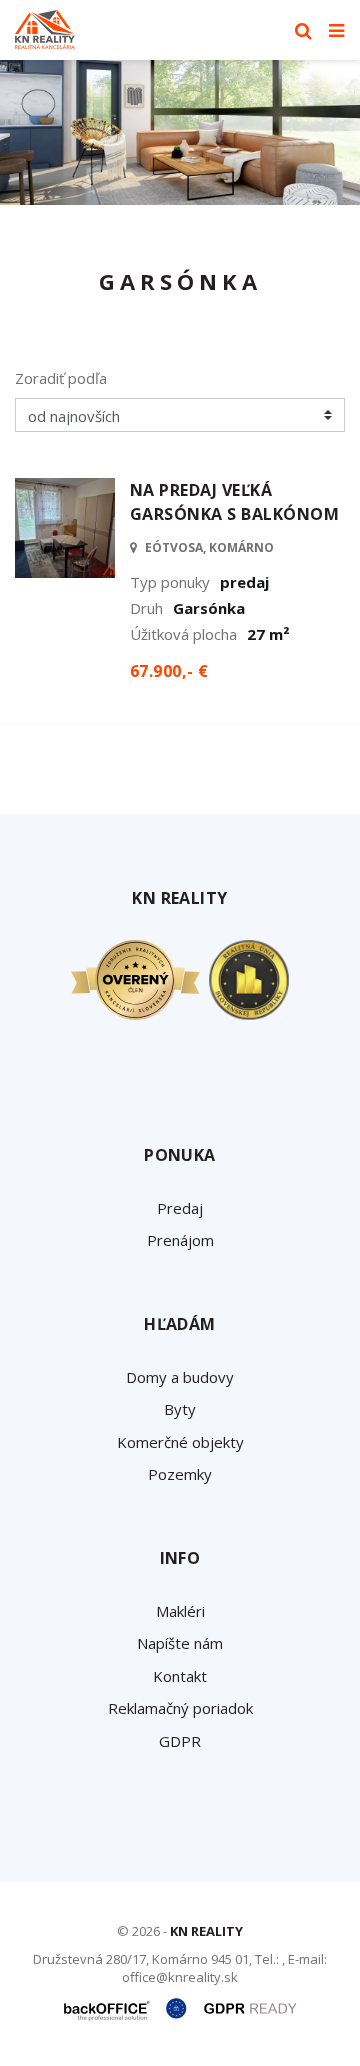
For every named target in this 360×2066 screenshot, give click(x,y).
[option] (180, 132)
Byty (180, 1409)
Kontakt (180, 1676)
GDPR (180, 1741)
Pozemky (180, 1474)
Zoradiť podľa (61, 378)
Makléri (180, 1611)
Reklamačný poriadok (180, 1708)
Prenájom (180, 1240)
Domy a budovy (180, 1377)
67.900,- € (169, 671)
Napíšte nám (180, 1643)
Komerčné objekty (180, 1442)
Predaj (180, 1208)
